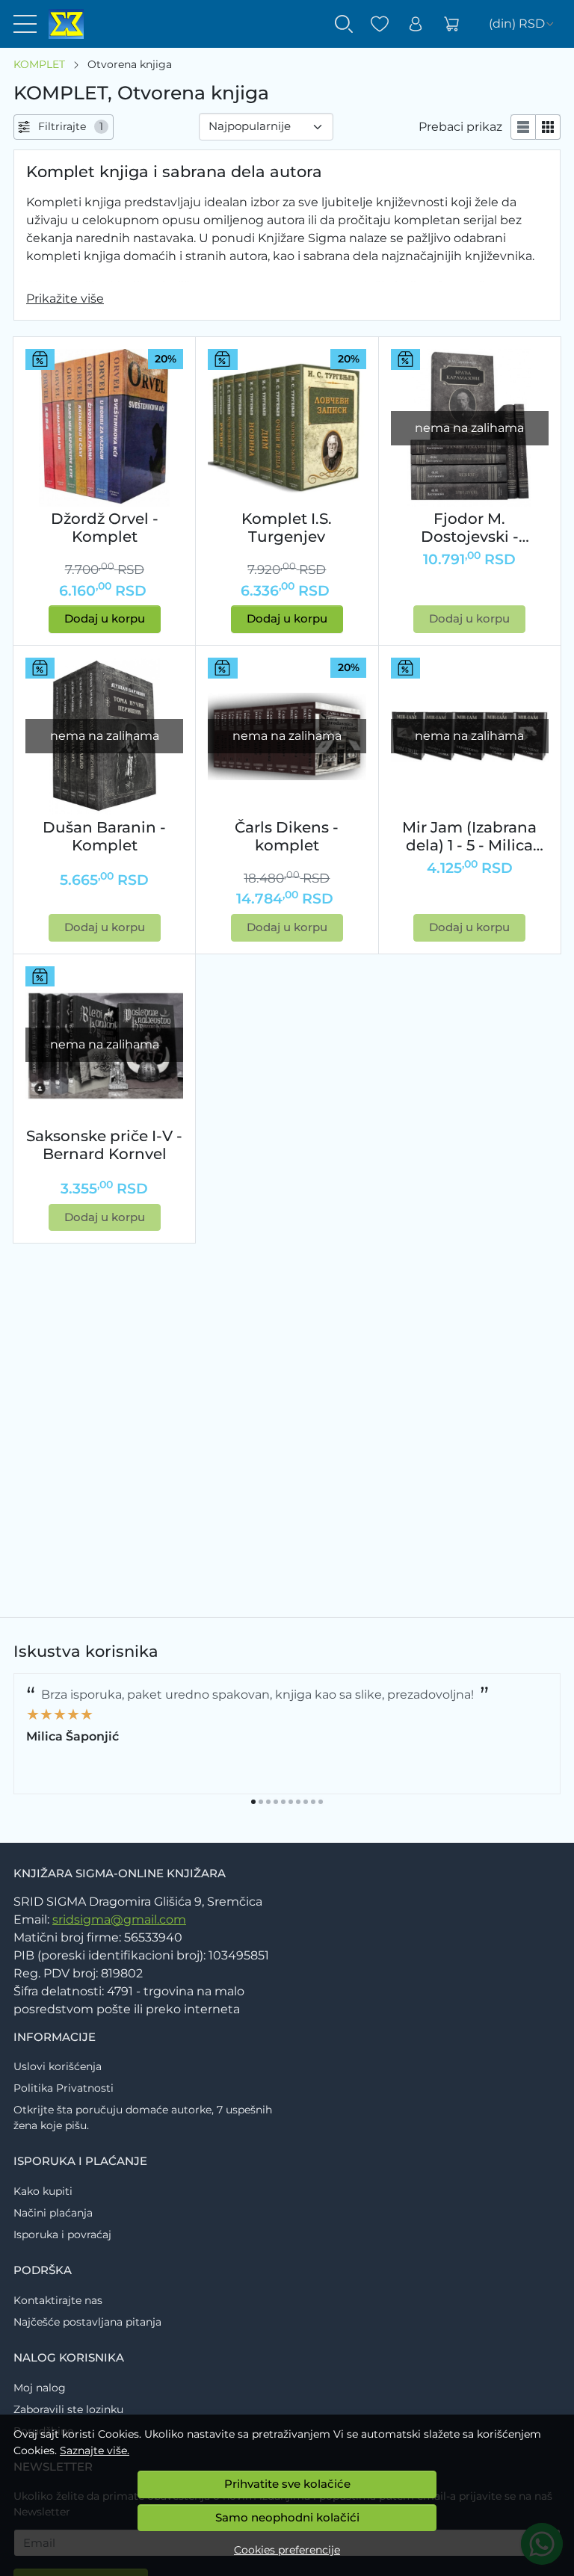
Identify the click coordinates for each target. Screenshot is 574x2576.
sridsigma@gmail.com (119, 1919)
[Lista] (523, 127)
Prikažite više (65, 299)
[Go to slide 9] (313, 1802)
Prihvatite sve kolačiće (287, 2484)
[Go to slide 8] (306, 1802)
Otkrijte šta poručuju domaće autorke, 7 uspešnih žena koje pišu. (143, 2118)
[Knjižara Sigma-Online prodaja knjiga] (60, 24)
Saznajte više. (95, 2450)
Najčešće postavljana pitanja (87, 2322)
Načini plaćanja (53, 2213)
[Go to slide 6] (291, 1802)
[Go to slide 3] (268, 1802)
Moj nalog (40, 2388)
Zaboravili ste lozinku (68, 2409)
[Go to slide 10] (321, 1802)
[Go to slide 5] (283, 1802)
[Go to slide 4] (276, 1802)
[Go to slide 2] (261, 1802)
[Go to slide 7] (298, 1802)
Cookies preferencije (287, 2550)
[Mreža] (548, 127)
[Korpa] (451, 24)
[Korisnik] (416, 24)
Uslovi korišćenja (58, 2066)
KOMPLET (39, 64)
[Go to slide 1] (253, 1802)
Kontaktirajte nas (58, 2300)
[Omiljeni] (380, 24)
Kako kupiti (43, 2191)
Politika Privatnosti (64, 2088)
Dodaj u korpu (105, 618)
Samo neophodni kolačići (287, 2517)
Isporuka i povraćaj (62, 2234)
